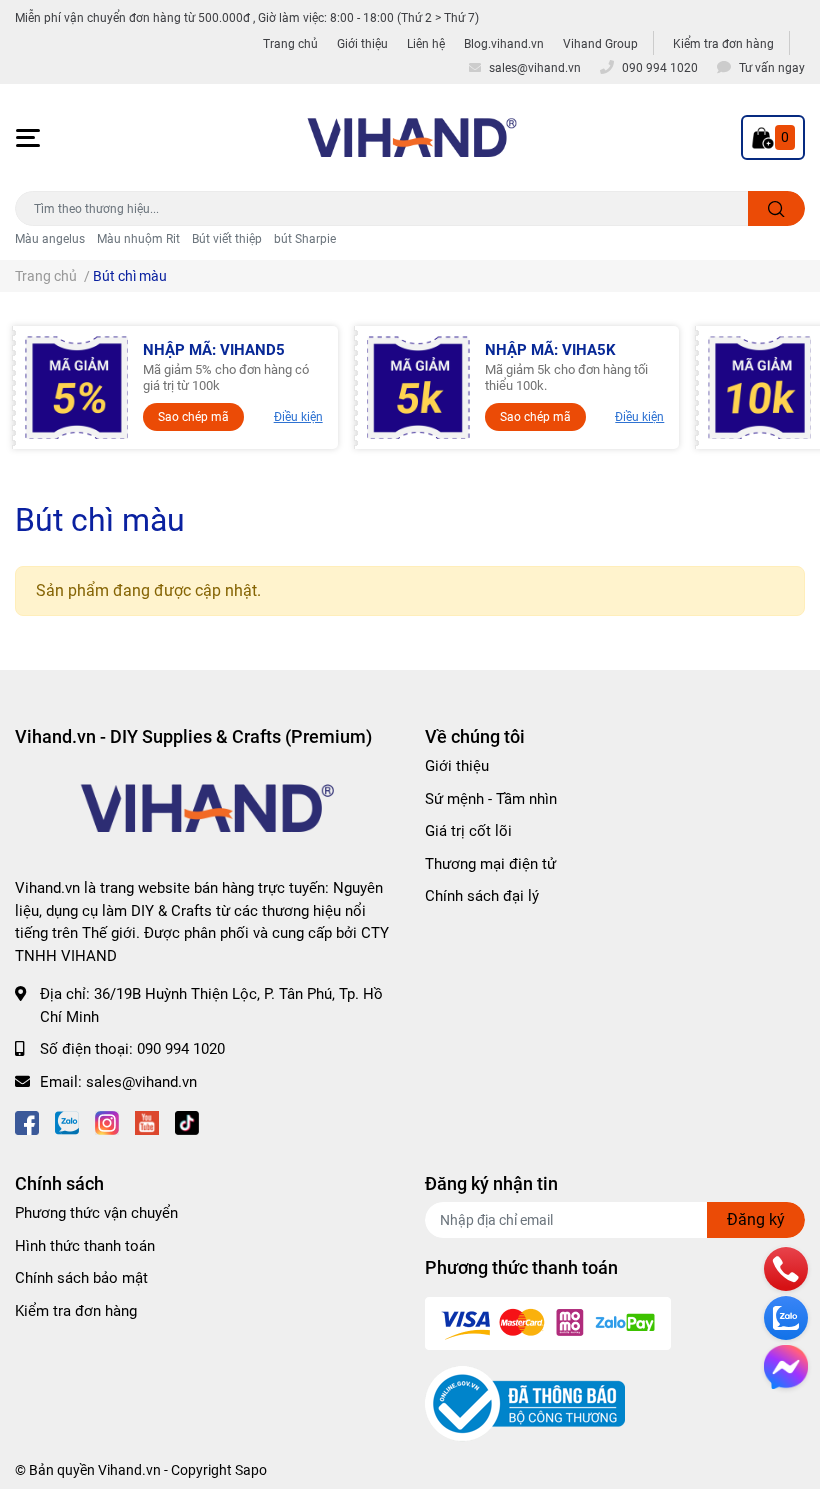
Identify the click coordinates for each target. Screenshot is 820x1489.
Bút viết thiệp (227, 239)
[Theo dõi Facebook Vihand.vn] (27, 1121)
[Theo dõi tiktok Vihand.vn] (187, 1121)
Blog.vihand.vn (504, 44)
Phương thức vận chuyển (96, 1213)
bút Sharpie (305, 239)
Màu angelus (50, 239)
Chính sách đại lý (482, 896)
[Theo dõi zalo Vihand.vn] (67, 1121)
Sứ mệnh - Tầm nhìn (491, 799)
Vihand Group (600, 44)
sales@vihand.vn (141, 1082)
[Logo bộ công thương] (525, 1403)
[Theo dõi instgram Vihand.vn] (107, 1121)
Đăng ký (756, 1219)
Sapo (251, 1470)
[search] (776, 208)
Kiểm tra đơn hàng (723, 44)
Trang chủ (290, 44)
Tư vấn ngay (772, 68)
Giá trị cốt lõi (468, 831)
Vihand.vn (129, 1470)
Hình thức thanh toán (85, 1246)
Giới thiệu (362, 44)
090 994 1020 (181, 1049)
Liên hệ (426, 44)
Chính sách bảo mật (81, 1278)
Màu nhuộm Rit (138, 239)
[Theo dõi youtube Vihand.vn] (147, 1121)
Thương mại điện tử (490, 864)
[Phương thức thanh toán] (548, 1323)
